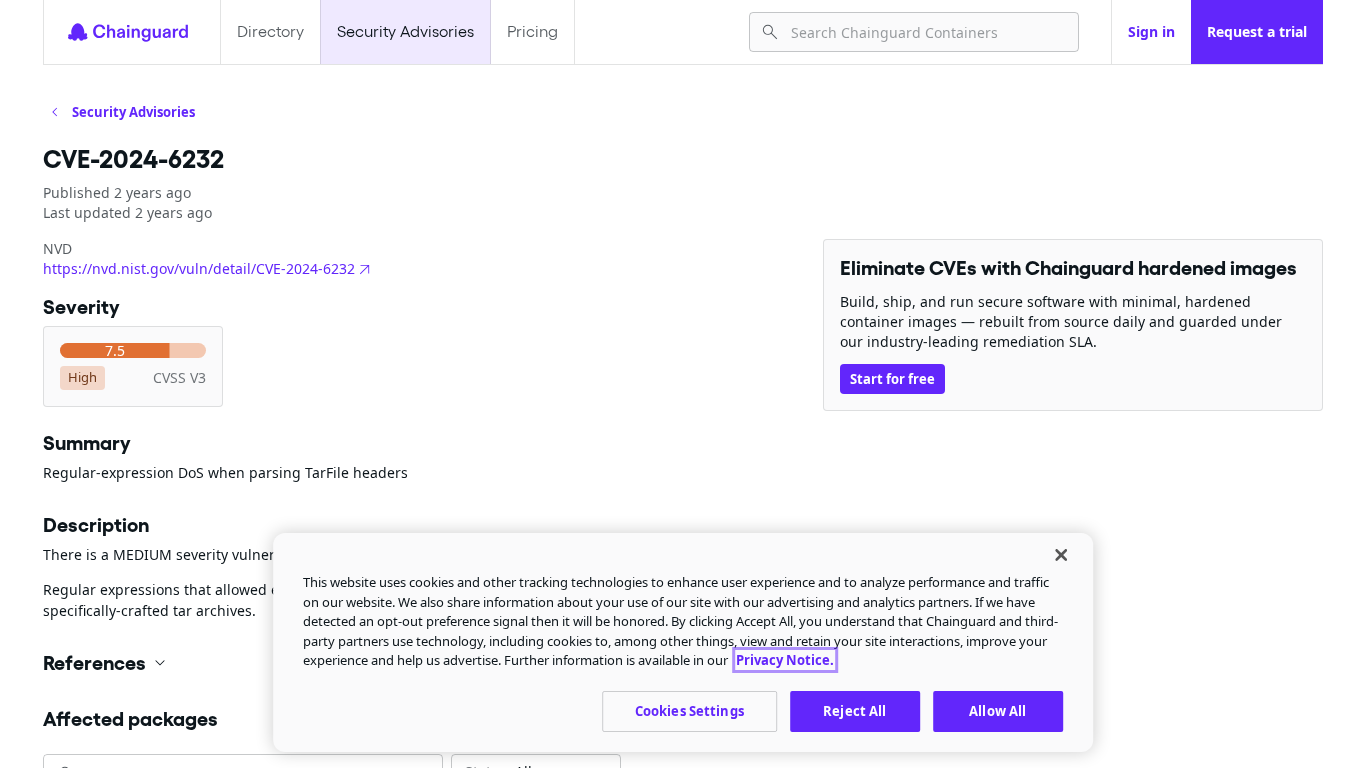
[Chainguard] (128, 32)
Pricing (532, 31)
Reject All (854, 710)
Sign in (1151, 31)
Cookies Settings (689, 710)
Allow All (997, 710)
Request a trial (1257, 31)
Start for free (892, 379)
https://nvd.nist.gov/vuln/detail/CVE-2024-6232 (199, 268)
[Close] (1061, 555)
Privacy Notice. (785, 660)
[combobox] (926, 32)
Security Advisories (405, 31)
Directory (270, 31)
